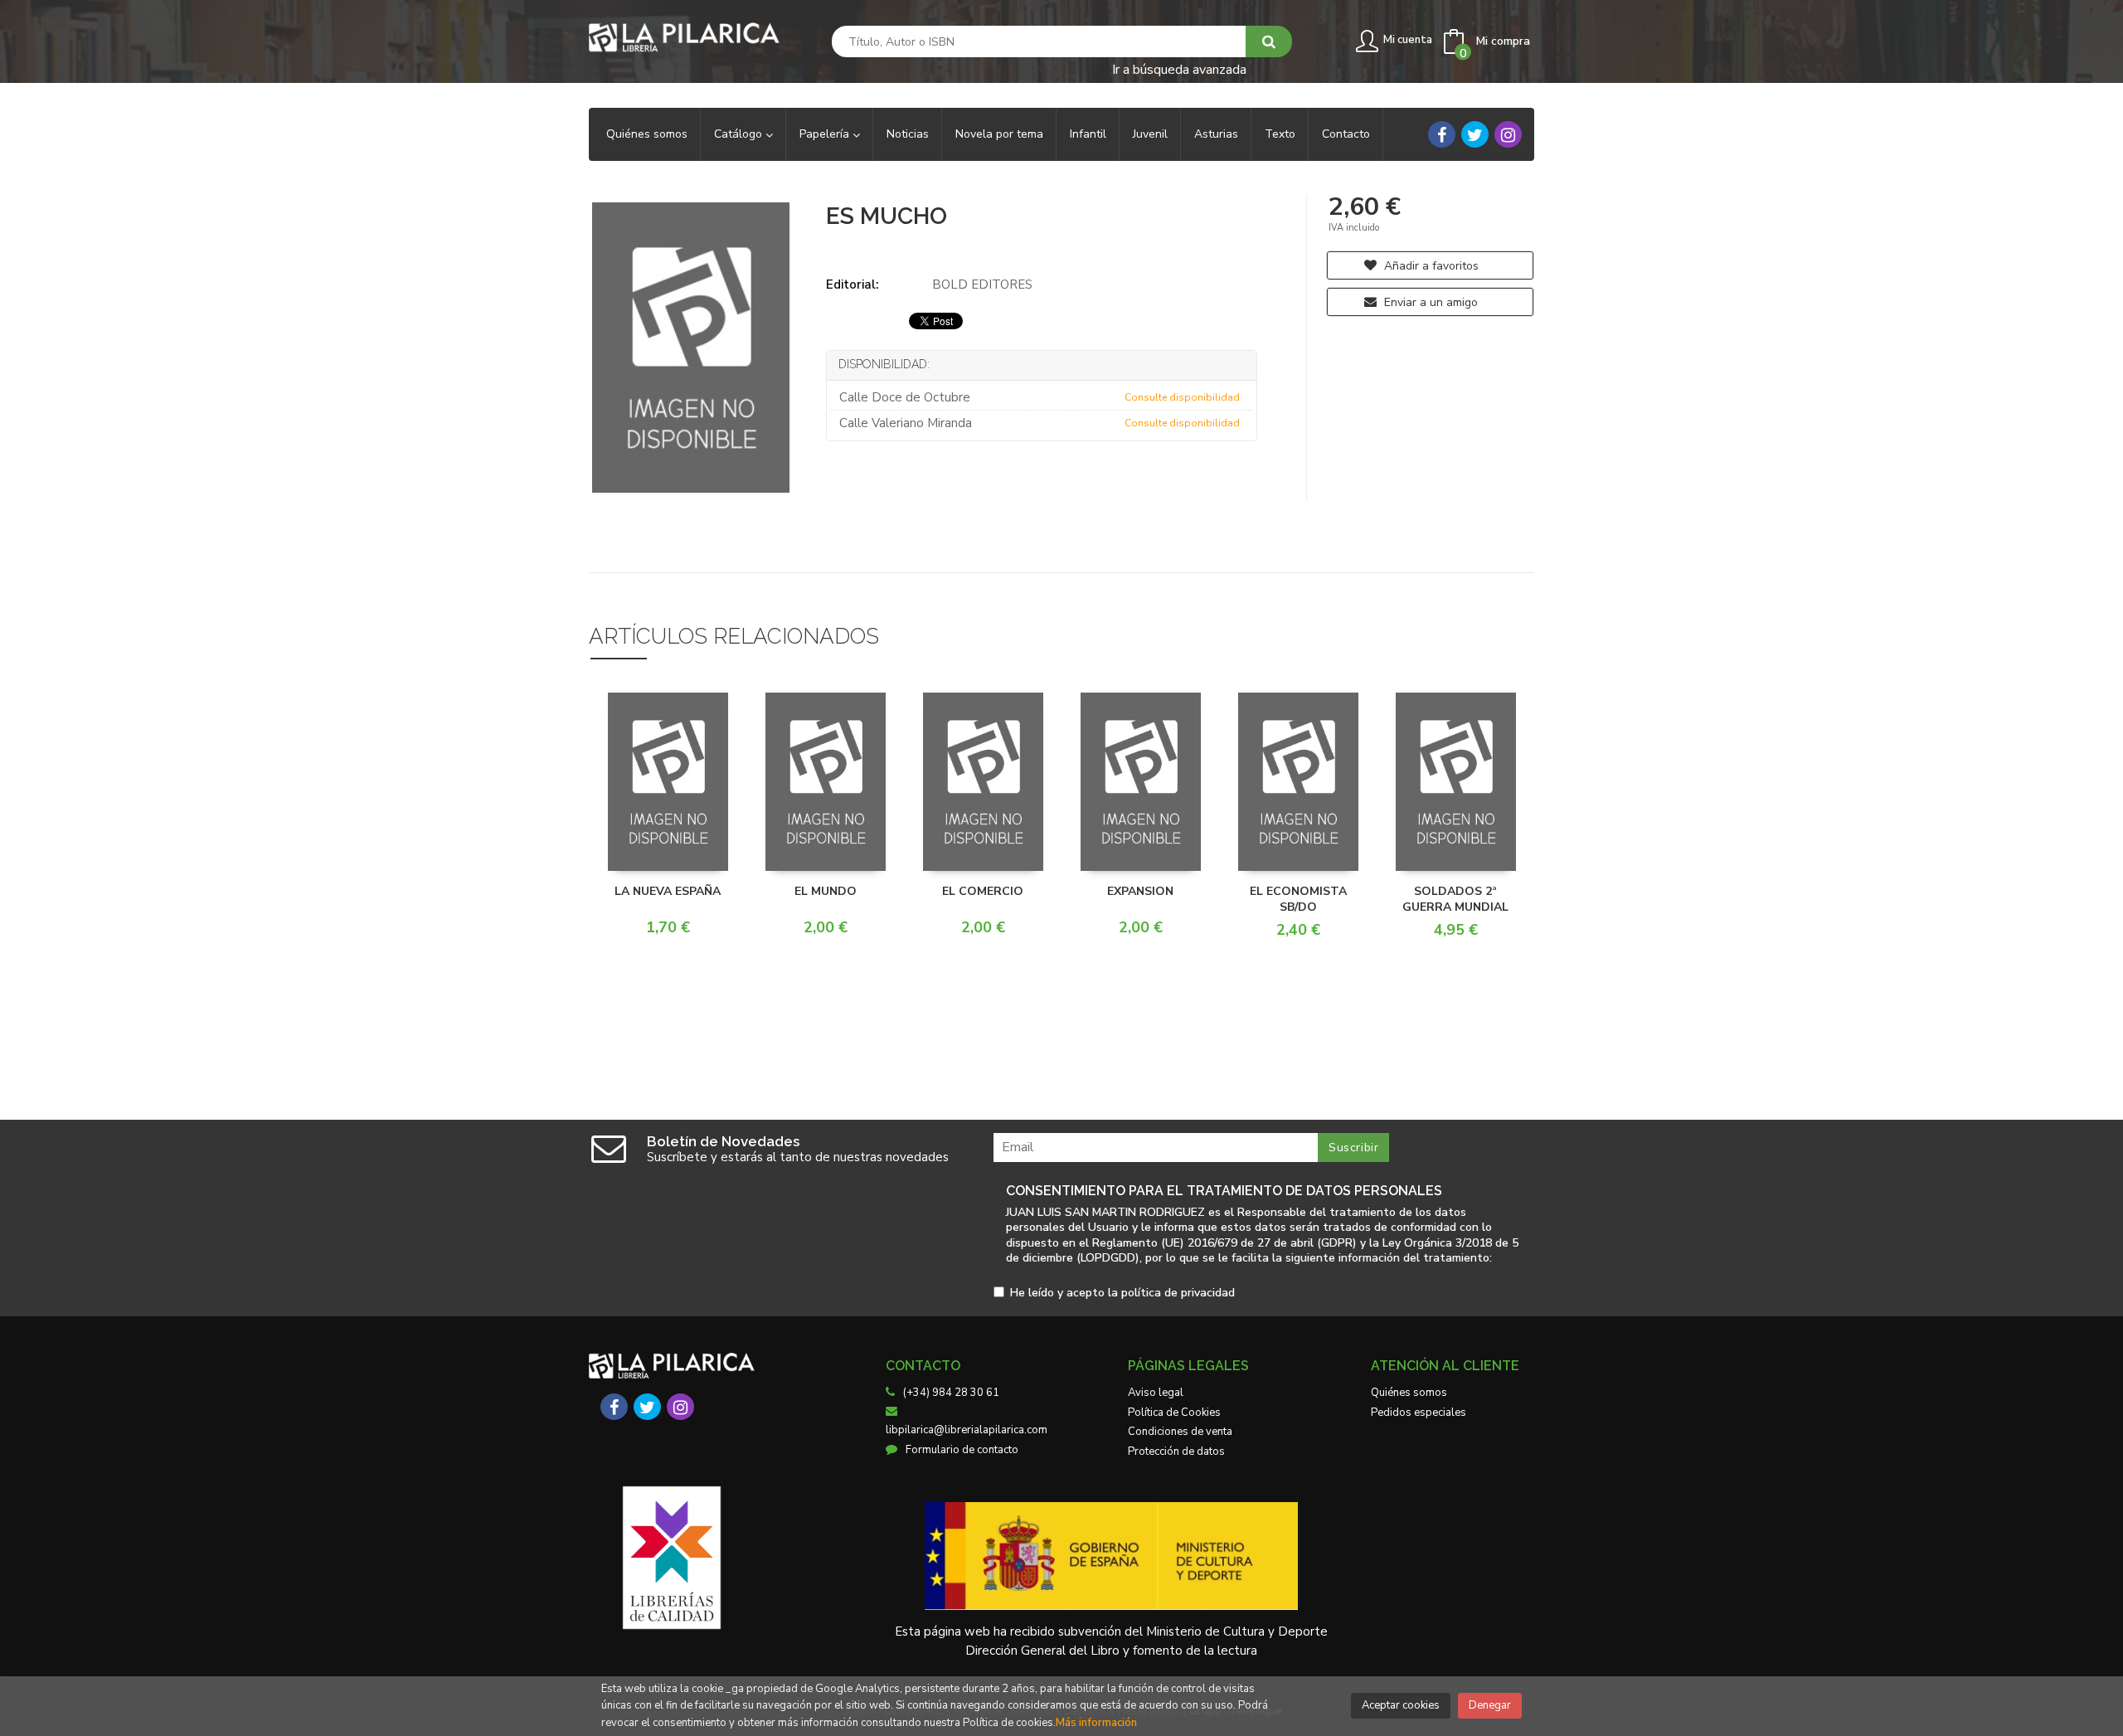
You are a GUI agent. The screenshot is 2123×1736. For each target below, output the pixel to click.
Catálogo (740, 134)
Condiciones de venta (1180, 1432)
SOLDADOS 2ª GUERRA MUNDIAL (1455, 900)
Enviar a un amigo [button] (1429, 302)
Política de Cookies (1174, 1413)
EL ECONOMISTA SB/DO (1298, 900)
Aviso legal (1156, 1393)
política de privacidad (1178, 1293)
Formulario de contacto (962, 1450)
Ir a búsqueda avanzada (1179, 68)
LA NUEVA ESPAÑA (668, 891)
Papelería (826, 134)
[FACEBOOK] (1442, 134)
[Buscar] (1269, 41)
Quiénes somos (1409, 1393)
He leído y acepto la (1122, 1293)
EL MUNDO (826, 891)
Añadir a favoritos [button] (1430, 266)
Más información (1096, 1723)
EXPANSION (1140, 891)
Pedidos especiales (1419, 1413)
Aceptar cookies (1401, 1705)
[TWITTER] (1475, 134)
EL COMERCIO (983, 891)
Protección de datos (1176, 1452)
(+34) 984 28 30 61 (951, 1393)
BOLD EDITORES (982, 284)
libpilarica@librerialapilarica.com (967, 1430)
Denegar (1490, 1705)
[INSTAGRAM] (1508, 134)
